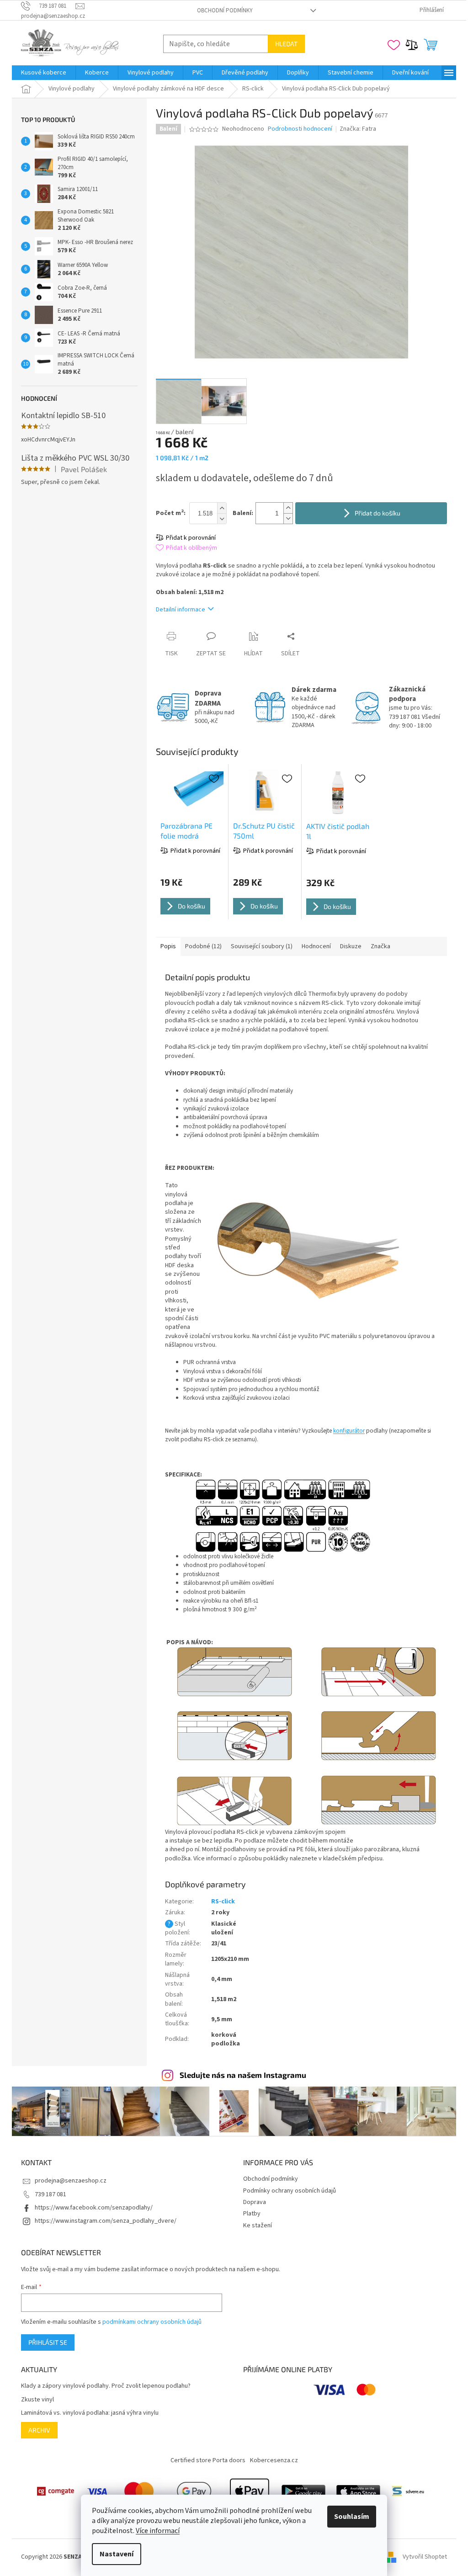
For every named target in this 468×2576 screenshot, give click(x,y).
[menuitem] (44, 73)
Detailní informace (181, 610)
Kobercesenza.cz (274, 2460)
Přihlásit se (48, 2342)
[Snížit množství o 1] (288, 518)
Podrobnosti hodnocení (300, 129)
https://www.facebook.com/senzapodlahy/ (94, 2208)
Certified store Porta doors (208, 2460)
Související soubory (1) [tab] (262, 946)
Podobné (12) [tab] (203, 946)
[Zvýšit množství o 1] (288, 508)
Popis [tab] (168, 946)
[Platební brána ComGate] (55, 2491)
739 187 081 (51, 2194)
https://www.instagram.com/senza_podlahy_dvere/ (106, 2221)
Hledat (286, 44)
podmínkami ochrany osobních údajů (152, 2322)
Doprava (255, 2202)
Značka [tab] (380, 946)
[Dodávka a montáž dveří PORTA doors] (413, 2491)
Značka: (358, 129)
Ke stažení (258, 2225)
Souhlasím (352, 2517)
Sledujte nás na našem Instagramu (243, 2075)
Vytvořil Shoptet (425, 2557)
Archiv (39, 2430)
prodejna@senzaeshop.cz (71, 2181)
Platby (252, 2214)
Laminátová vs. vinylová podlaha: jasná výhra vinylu (90, 2413)
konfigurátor (349, 1431)
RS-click (223, 1901)
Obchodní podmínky (225, 11)
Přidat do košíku (378, 513)
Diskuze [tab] (351, 946)
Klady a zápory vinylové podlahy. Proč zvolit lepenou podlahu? (106, 2386)
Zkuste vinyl (37, 2400)
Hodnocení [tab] (316, 946)
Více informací (158, 2531)
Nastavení (117, 2554)
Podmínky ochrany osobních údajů (290, 2191)
